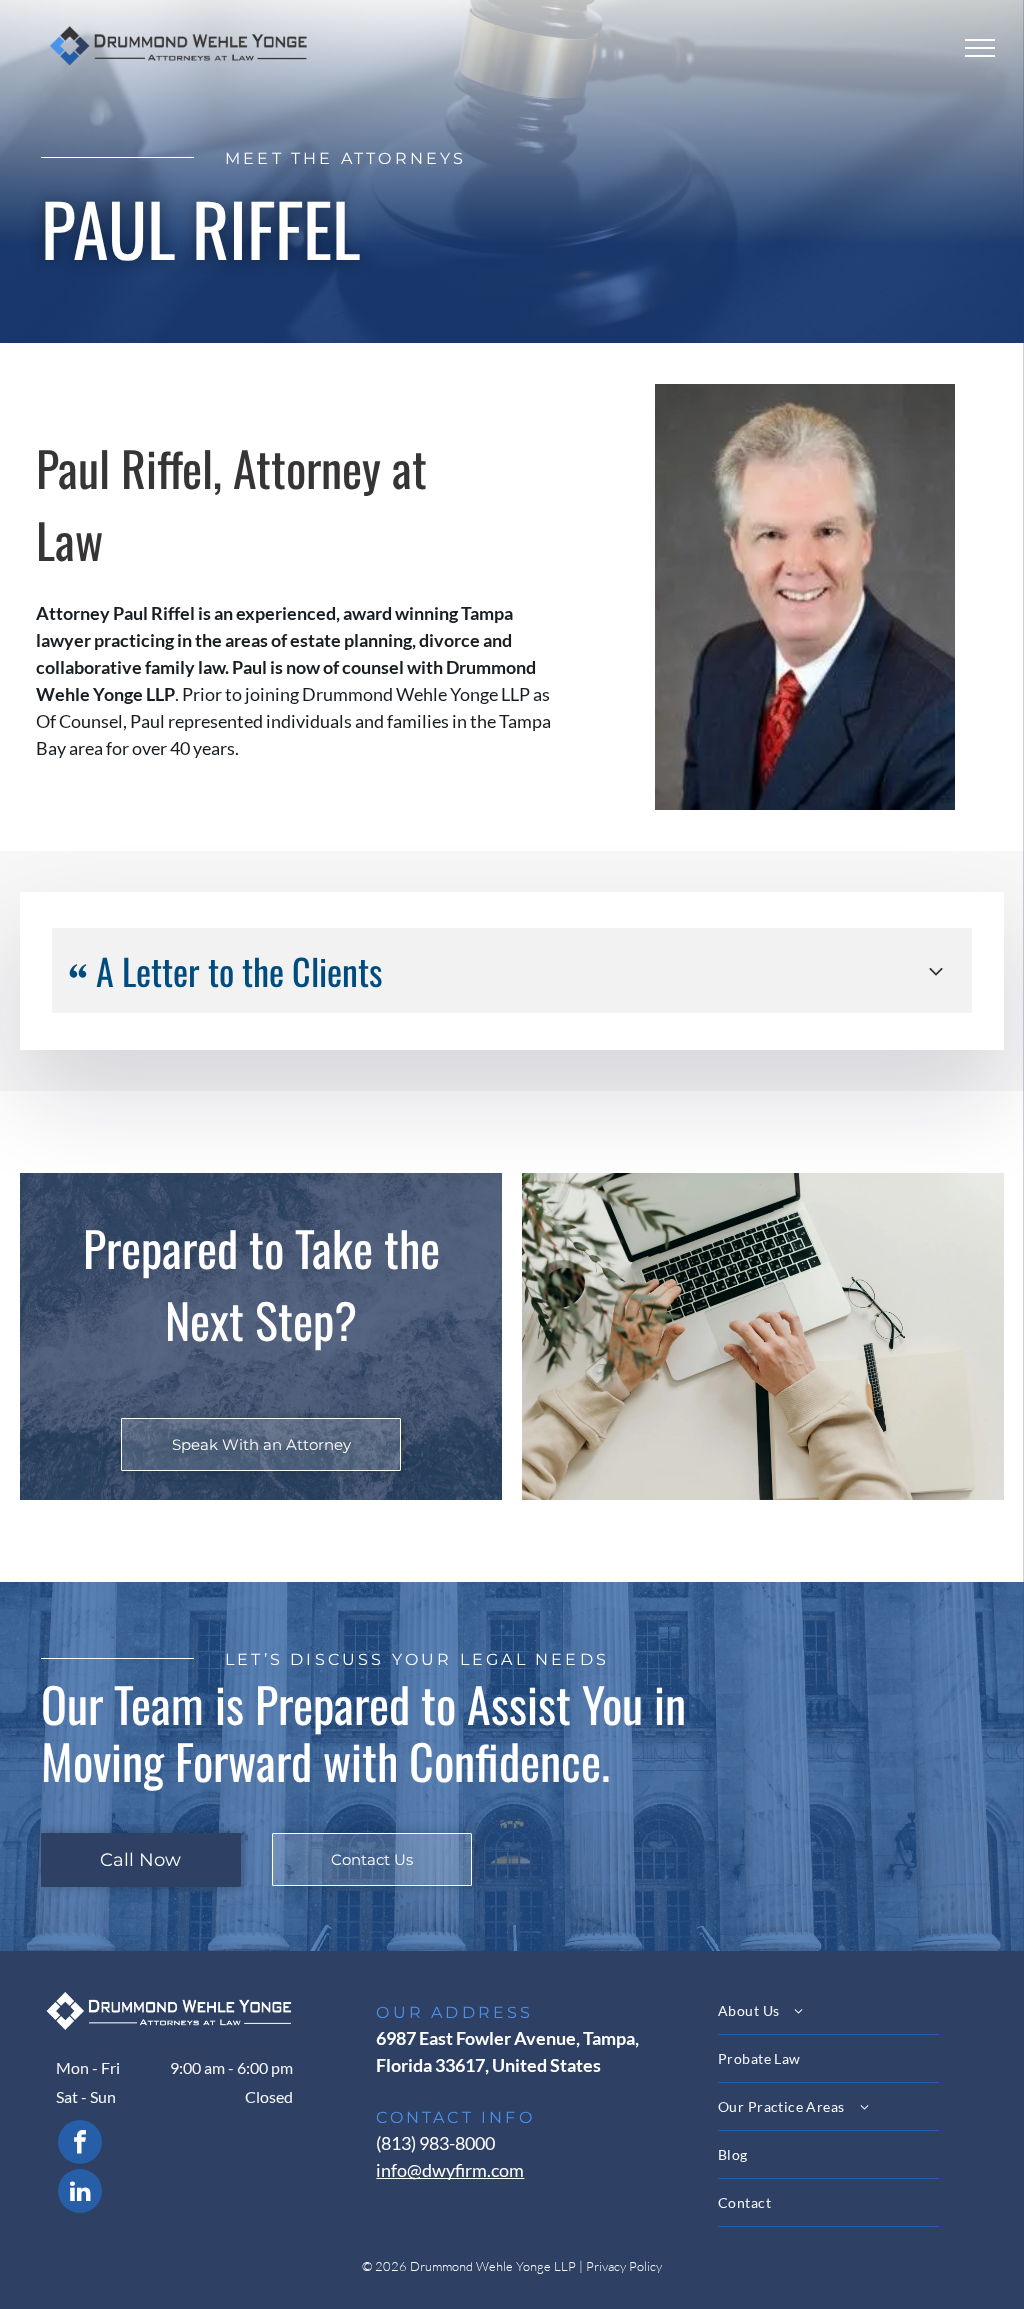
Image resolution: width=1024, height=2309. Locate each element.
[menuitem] (853, 2011)
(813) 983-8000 (435, 2143)
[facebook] (80, 2144)
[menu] (980, 48)
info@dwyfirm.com (450, 2170)
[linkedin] (80, 2193)
